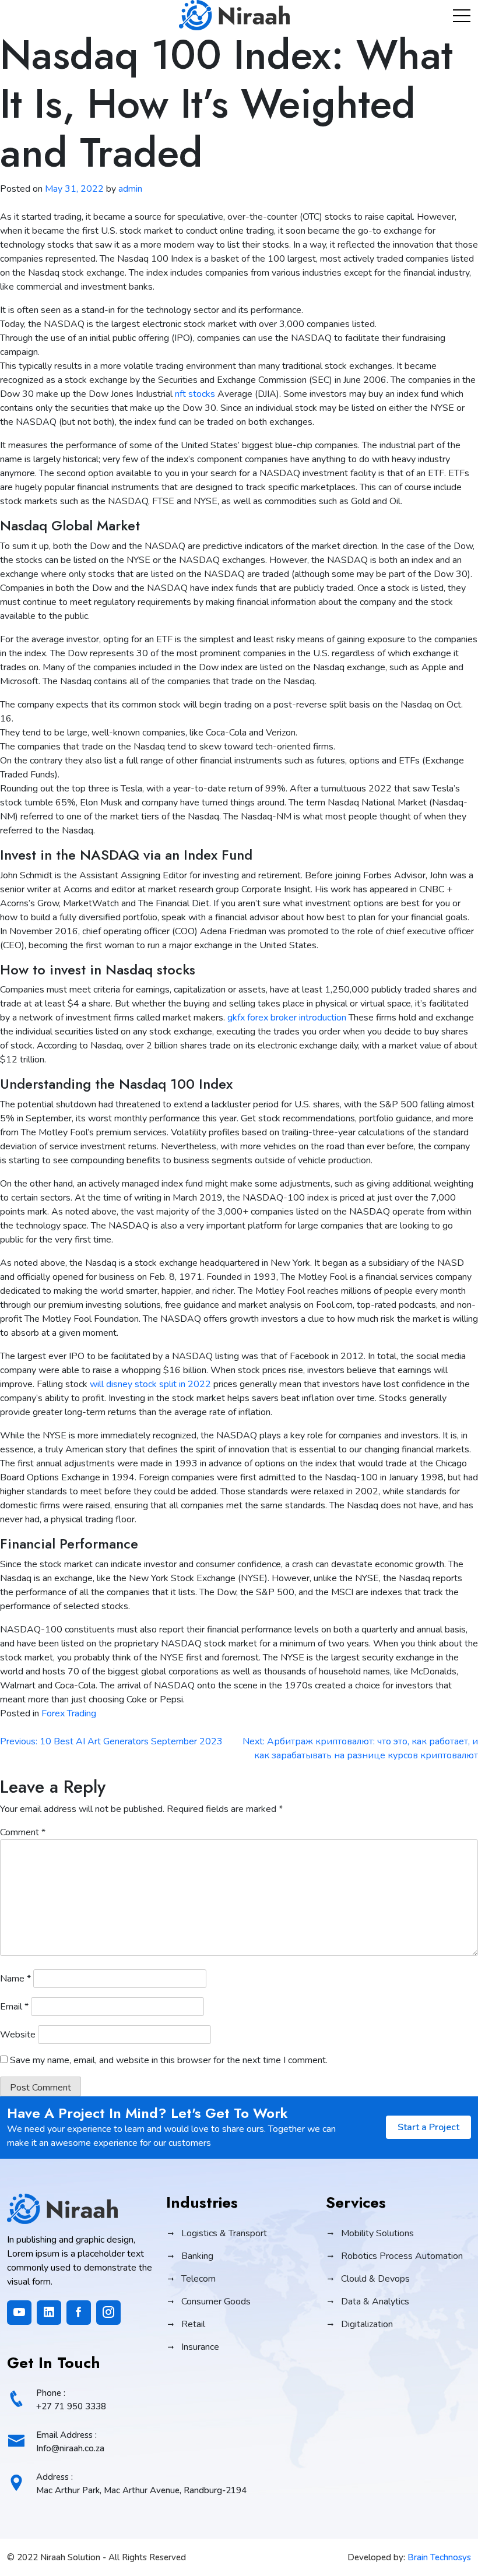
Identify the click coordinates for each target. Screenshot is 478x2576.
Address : (141, 2484)
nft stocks (195, 394)
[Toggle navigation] (462, 15)
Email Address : (70, 2442)
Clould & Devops (375, 2279)
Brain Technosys (439, 2557)
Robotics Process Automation (402, 2256)
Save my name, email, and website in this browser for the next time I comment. (169, 2060)
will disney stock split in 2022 (150, 1384)
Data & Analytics (375, 2301)
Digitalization (367, 2324)
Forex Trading (69, 1713)
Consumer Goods (216, 2301)
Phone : (71, 2400)
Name (15, 1979)
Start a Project (428, 2127)
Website (18, 2035)
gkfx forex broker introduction (287, 1018)
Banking (197, 2256)
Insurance (200, 2347)
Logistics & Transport (224, 2233)
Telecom (198, 2279)
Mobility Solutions (377, 2233)
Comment (23, 1832)
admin (130, 189)
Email (14, 2007)
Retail (193, 2324)
